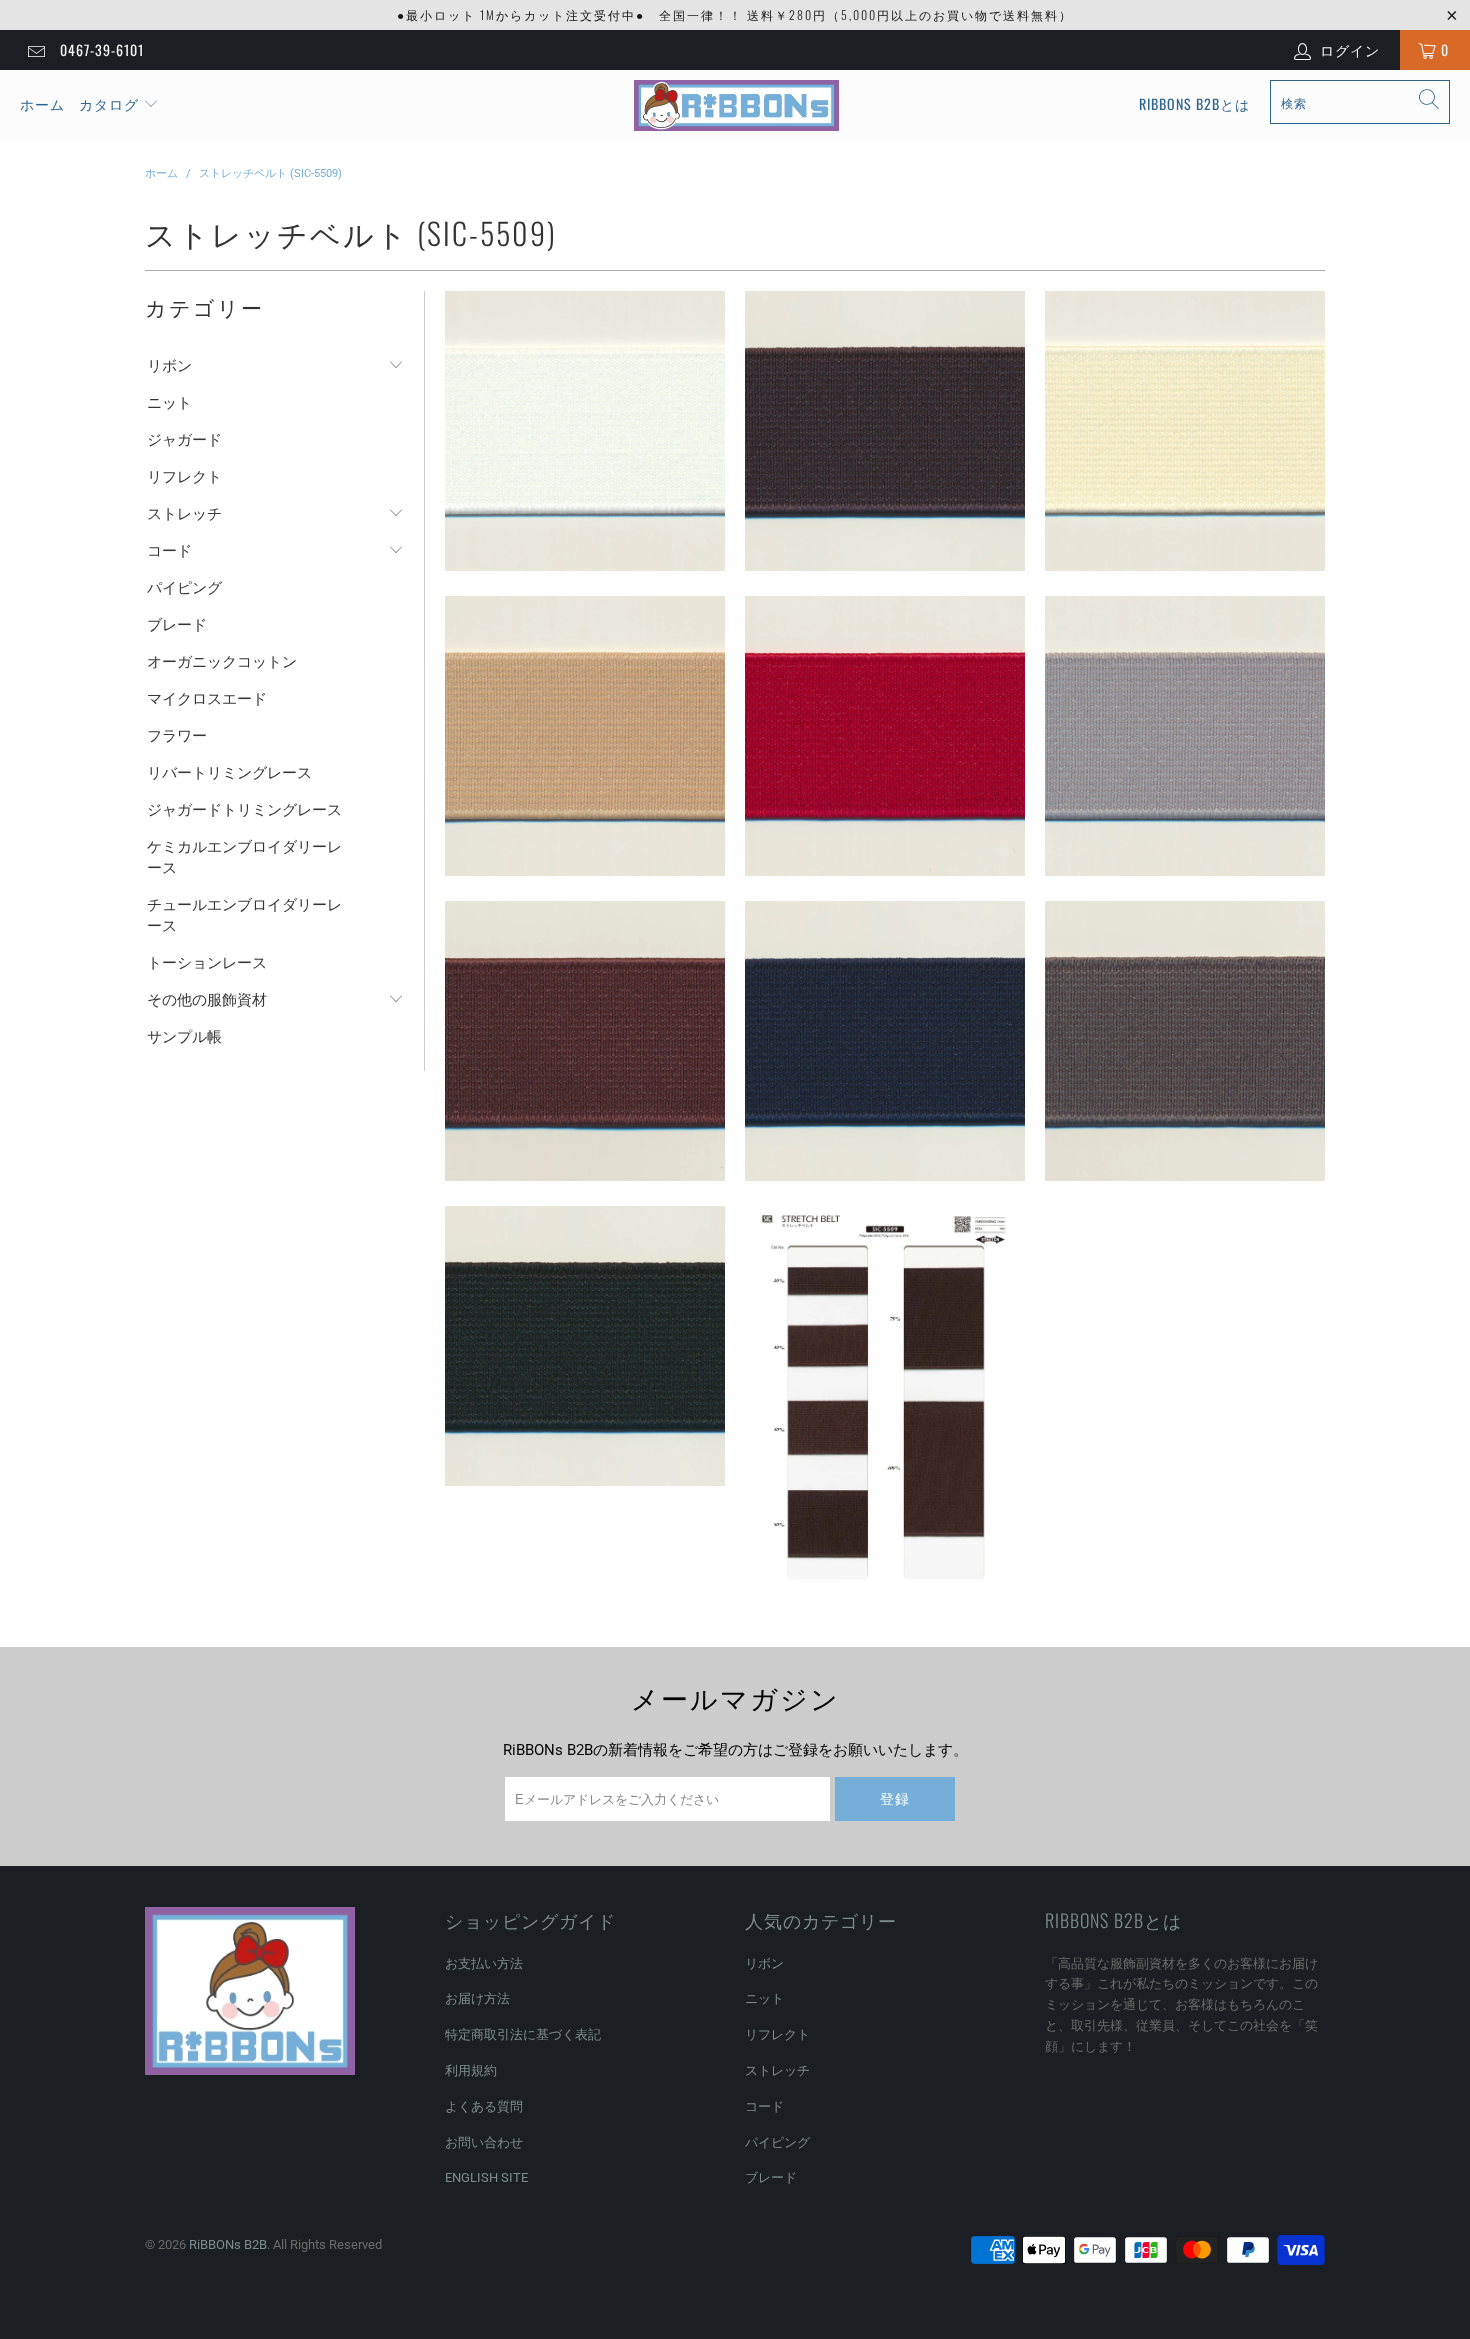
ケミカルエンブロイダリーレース (244, 857)
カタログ (109, 103)
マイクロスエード (207, 699)
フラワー (177, 736)
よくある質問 (484, 2106)
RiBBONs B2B (228, 2244)
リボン (169, 366)
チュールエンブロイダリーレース (244, 915)
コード (169, 551)
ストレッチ (184, 514)
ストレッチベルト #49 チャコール (1185, 1041)
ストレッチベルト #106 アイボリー (1185, 431)
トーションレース (207, 963)
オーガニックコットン (222, 662)
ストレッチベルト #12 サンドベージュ (585, 736)
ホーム (42, 103)
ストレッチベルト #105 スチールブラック (885, 431)
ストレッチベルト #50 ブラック (585, 1346)
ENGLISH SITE (486, 2177)
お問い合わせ (484, 2142)
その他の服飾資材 (207, 1000)
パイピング (184, 588)
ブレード (177, 625)
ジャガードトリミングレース (244, 810)
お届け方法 (477, 1998)
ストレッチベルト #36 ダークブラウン (585, 1041)
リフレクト (184, 477)
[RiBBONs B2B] (736, 106)
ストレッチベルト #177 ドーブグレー (1185, 736)
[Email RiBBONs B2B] (35, 50)
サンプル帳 (184, 1037)
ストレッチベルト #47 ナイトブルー (885, 1041)
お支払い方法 (484, 1963)
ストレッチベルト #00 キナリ (585, 431)
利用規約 (471, 2070)
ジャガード (184, 440)
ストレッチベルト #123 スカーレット (885, 736)
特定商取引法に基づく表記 (523, 2034)
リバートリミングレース (229, 773)
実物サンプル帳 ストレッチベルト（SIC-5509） (885, 1404)
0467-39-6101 (102, 49)
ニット (169, 403)
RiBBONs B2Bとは (1194, 103)
